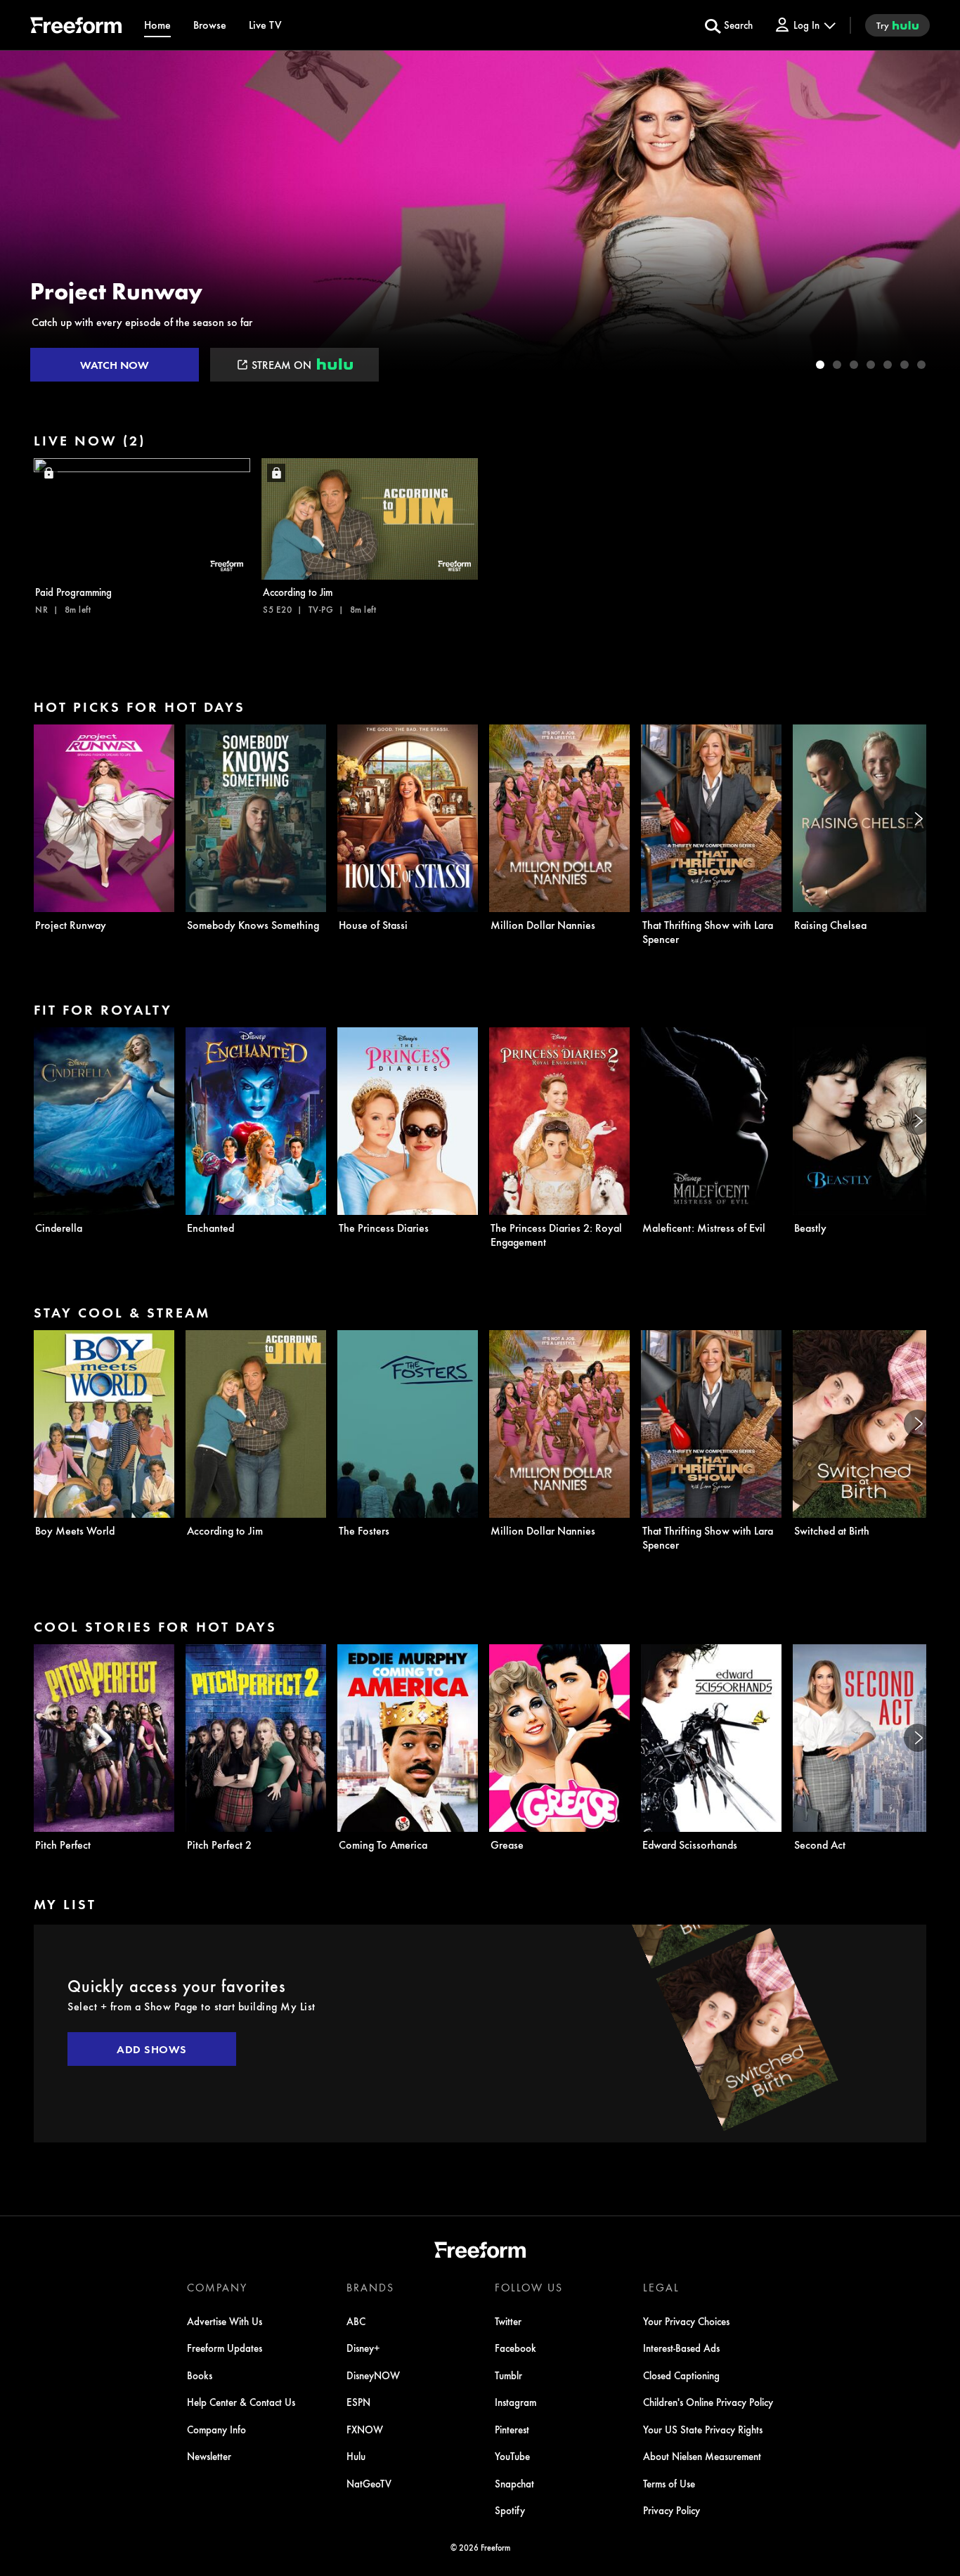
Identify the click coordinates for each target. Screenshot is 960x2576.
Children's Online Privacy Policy (708, 2402)
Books (200, 2375)
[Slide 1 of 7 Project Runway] (820, 365)
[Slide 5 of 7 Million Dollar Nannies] (888, 365)
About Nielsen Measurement (702, 2456)
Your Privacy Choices (686, 2321)
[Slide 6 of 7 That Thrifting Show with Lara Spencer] (904, 365)
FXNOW (365, 2429)
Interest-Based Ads (681, 2348)
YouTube (512, 2456)
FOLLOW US (529, 2287)
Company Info (216, 2429)
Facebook (515, 2348)
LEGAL (661, 2287)
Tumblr (508, 2375)
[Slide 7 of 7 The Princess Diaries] (921, 365)
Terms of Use (669, 2483)
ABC (356, 2321)
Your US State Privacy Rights (703, 2429)
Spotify (510, 2510)
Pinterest (512, 2429)
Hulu (356, 2456)
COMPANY (217, 2287)
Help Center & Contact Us (241, 2402)
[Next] (918, 819)
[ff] (76, 27)
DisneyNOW (373, 2375)
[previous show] (25, 219)
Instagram (515, 2402)
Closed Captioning (681, 2375)
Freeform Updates (225, 2348)
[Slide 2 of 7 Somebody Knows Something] (837, 365)
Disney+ (363, 2348)
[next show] (935, 219)
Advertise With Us (225, 2321)
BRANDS (370, 2287)
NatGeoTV (369, 2483)
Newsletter (209, 2456)
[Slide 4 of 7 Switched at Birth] (871, 365)
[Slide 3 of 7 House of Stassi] (854, 365)
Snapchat (514, 2483)
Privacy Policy (672, 2510)
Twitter (508, 2321)
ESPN (358, 2402)
